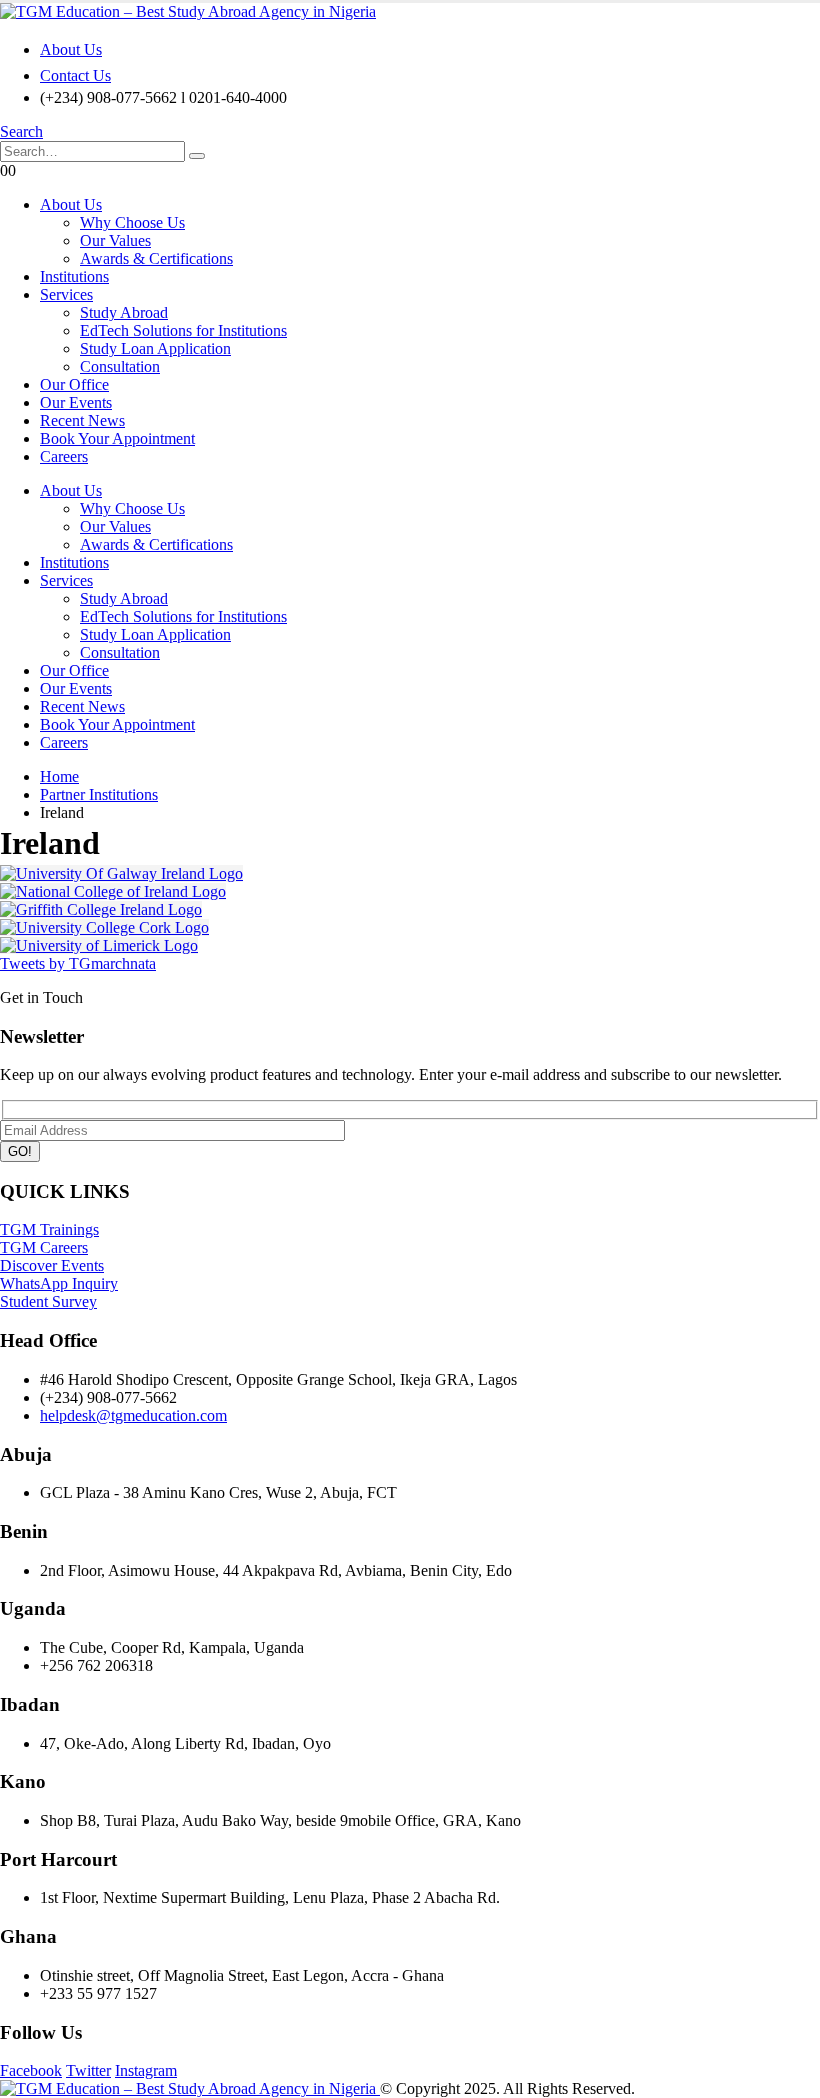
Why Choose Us (132, 222)
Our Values (115, 240)
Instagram (146, 2070)
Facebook (31, 2070)
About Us (71, 49)
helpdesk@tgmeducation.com (133, 1415)
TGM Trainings (49, 1229)
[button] (21, 131)
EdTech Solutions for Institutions (183, 330)
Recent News (82, 420)
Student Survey (48, 1301)
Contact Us (75, 75)
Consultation (120, 366)
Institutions (74, 276)
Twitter (88, 2070)
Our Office (74, 384)
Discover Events (52, 1265)
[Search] (197, 156)
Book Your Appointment (117, 438)
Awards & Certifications (156, 258)
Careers (64, 456)
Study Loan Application (155, 348)
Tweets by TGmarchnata (78, 963)
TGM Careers (44, 1247)
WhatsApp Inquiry (59, 1283)
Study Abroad (124, 312)
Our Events (76, 402)
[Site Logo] (188, 11)
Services (66, 294)
